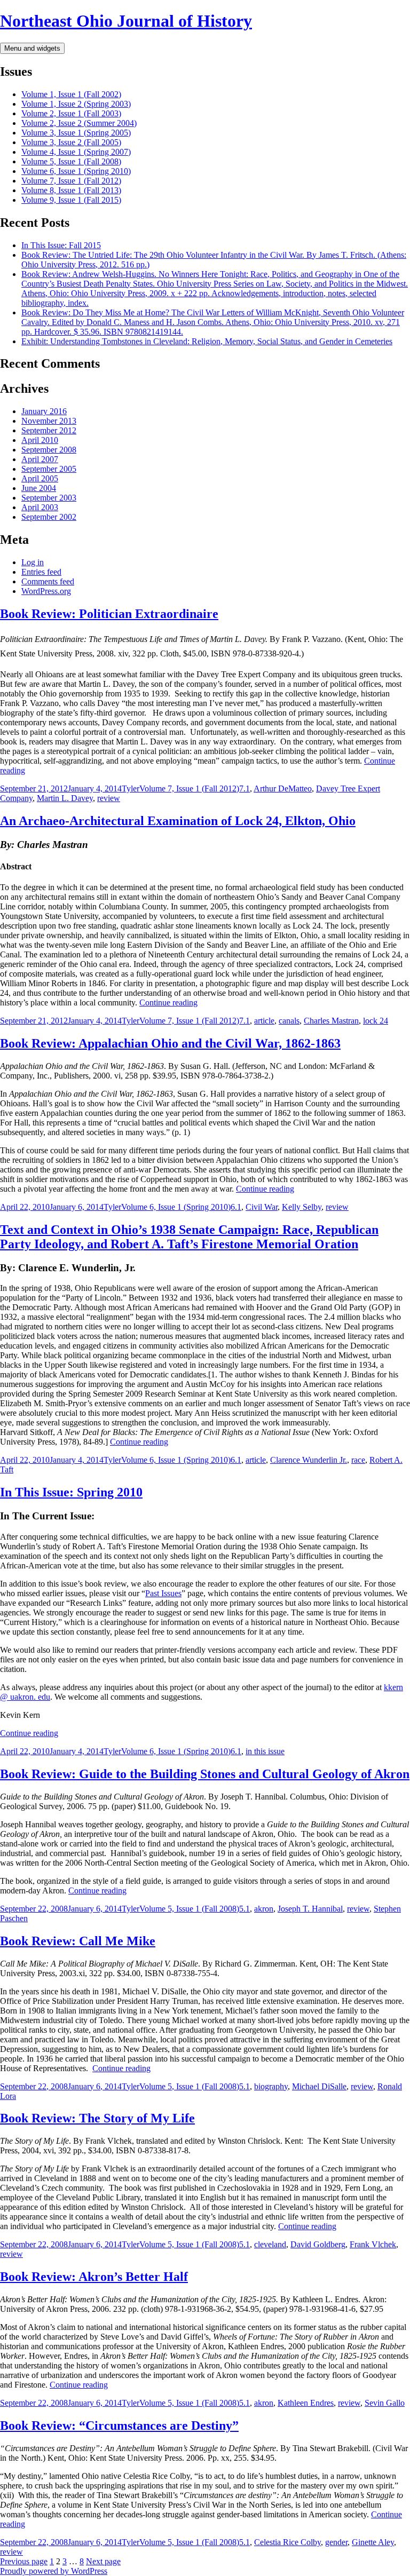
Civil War (262, 1207)
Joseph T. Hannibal (310, 1909)
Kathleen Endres (306, 2403)
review (109, 798)
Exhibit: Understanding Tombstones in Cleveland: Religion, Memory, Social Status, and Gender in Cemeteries (207, 341)
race (358, 1460)
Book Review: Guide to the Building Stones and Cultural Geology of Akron (205, 1774)
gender (336, 2542)
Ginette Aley (373, 2542)
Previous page (24, 2561)
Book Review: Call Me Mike (78, 1941)
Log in (33, 562)
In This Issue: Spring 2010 (71, 1492)
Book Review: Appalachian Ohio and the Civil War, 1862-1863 (170, 1043)
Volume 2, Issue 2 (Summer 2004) (79, 123)
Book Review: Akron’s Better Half (94, 2277)
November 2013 (49, 421)
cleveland (270, 2244)
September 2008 (49, 450)
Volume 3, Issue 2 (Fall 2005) (71, 142)
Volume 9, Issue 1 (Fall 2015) (71, 200)
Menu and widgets (32, 48)
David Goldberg (318, 2244)
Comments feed (48, 581)
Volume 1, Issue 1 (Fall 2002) (71, 94)
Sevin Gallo (385, 2403)
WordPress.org (46, 591)
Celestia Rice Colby (287, 2542)
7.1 (245, 788)
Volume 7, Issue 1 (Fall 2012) (71, 181)
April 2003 (40, 507)
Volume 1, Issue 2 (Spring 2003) (76, 104)
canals (289, 1021)
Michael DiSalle (319, 2086)
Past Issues (163, 1593)
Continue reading (168, 1002)
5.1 (245, 1909)
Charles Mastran (331, 1021)
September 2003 (49, 498)
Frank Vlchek (373, 2244)
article (264, 1021)
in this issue (265, 1751)
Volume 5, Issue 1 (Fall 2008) (71, 161)
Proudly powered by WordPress (54, 2571)
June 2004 (39, 488)
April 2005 (40, 478)
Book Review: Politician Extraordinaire (109, 614)
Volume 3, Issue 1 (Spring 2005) (76, 133)
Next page (103, 2561)
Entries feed (41, 572)
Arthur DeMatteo (283, 788)
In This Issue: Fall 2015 (61, 245)
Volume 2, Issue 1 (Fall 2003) (71, 113)
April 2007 (40, 459)
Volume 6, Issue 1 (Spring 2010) (76, 171)
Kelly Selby (302, 1207)
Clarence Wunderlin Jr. (309, 1460)
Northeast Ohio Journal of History (126, 21)
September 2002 (49, 517)
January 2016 (44, 411)
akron (264, 1909)
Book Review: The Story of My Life (97, 2118)
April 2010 (40, 440)
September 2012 (49, 430)
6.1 (236, 1207)
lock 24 (376, 1021)
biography (271, 2086)
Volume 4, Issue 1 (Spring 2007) (76, 152)
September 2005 (49, 469)
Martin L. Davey (65, 798)
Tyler (131, 788)
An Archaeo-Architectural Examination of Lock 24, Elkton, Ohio (178, 821)
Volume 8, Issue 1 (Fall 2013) (71, 190)
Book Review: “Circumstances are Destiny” (119, 2426)
